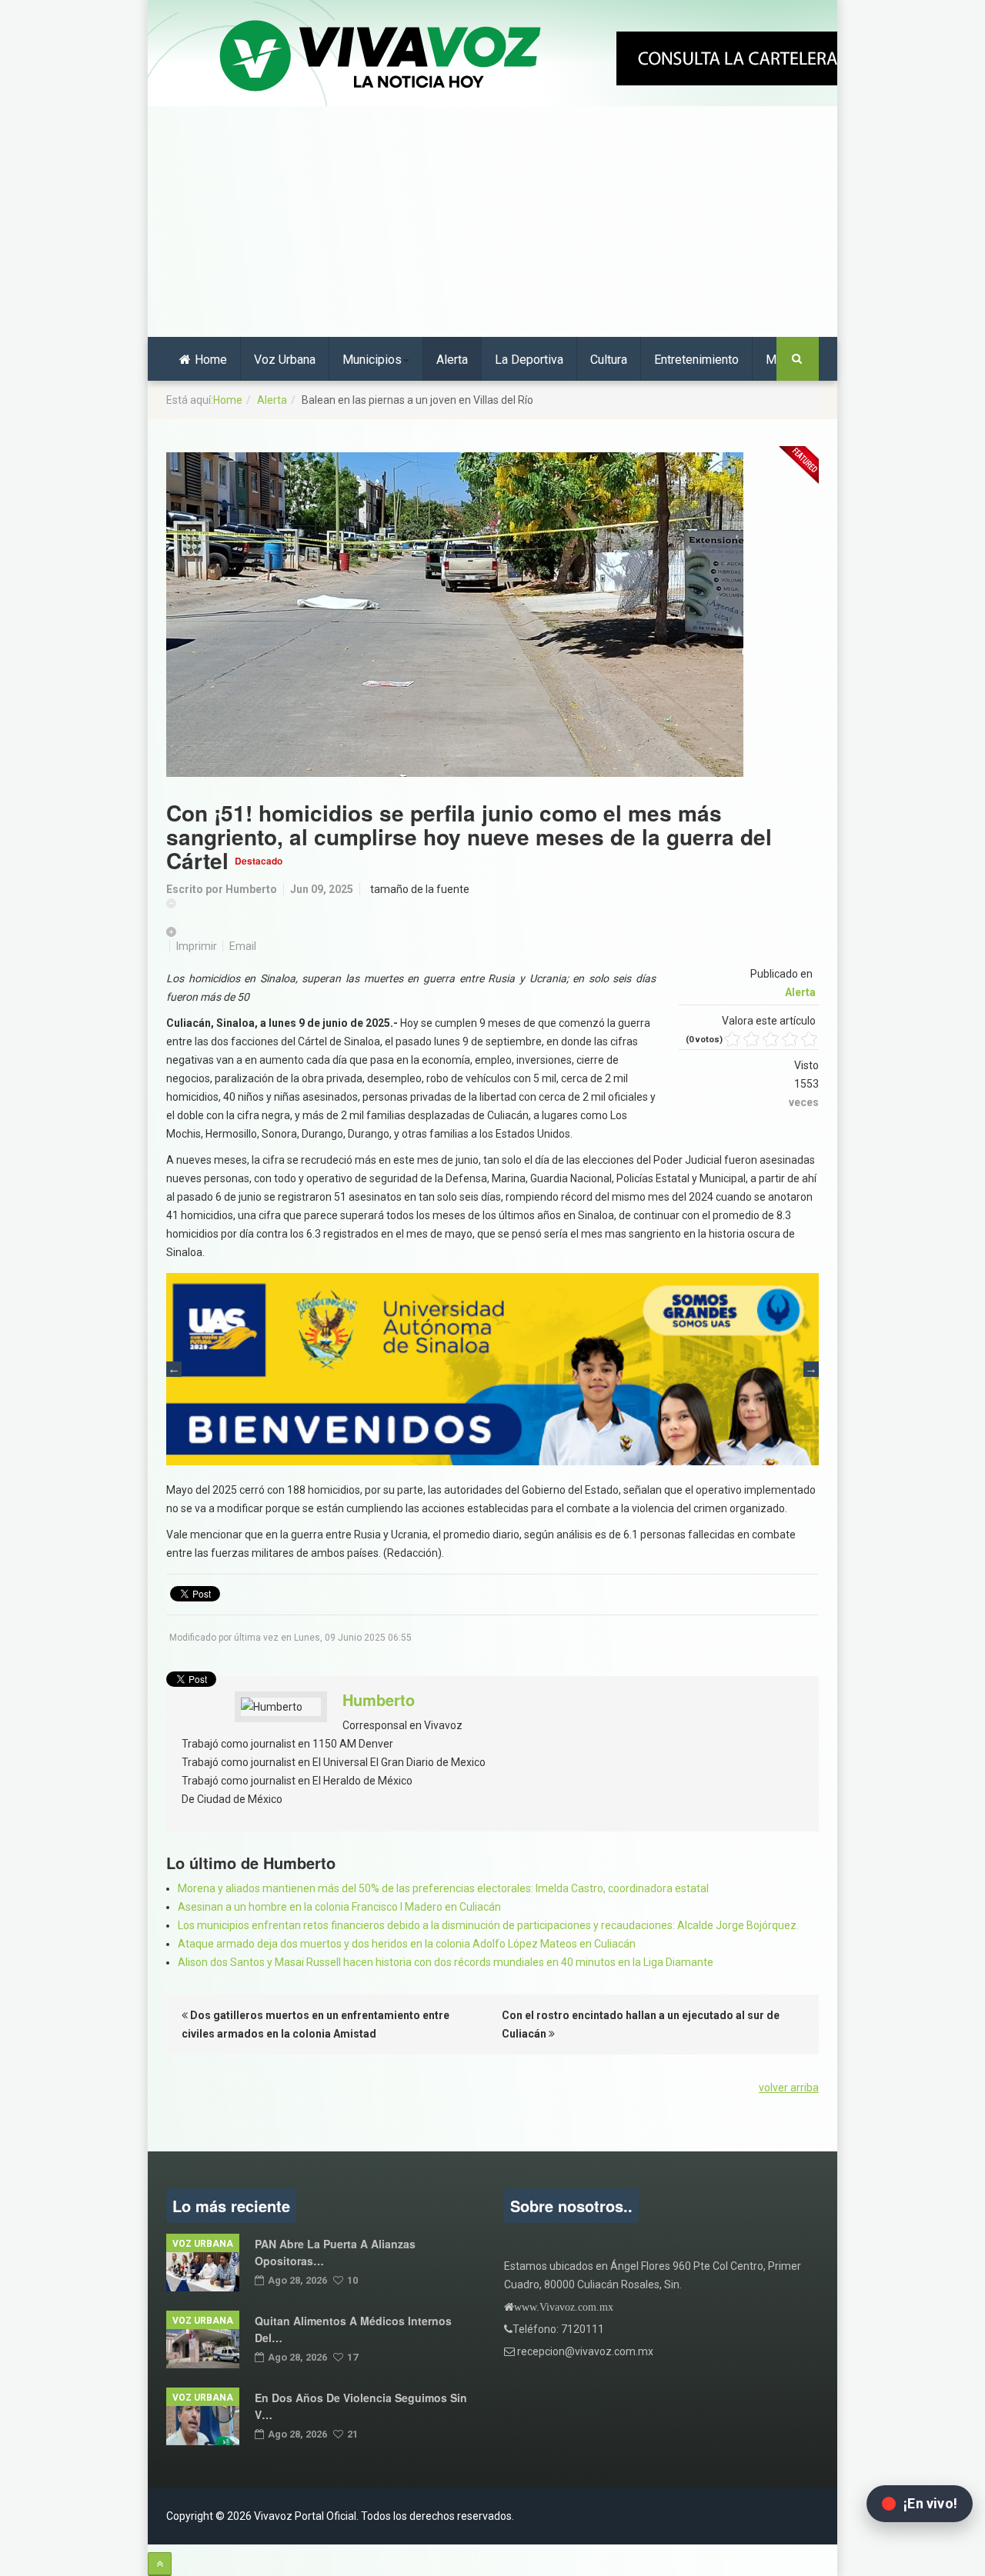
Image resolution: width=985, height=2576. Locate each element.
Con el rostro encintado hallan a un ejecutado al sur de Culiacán (641, 2024)
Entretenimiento (696, 360)
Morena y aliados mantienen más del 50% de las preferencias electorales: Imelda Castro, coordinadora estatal (443, 1888)
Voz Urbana (285, 360)
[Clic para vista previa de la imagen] (492, 615)
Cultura (609, 360)
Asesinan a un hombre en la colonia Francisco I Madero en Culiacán (339, 1907)
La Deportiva (529, 360)
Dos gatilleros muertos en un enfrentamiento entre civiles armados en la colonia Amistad (316, 2024)
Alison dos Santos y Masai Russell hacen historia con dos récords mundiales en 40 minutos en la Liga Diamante (446, 1962)
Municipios (372, 360)
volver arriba (789, 2088)
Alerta (452, 360)
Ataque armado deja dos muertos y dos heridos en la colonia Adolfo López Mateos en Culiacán (407, 1944)
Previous (174, 1369)
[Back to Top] (160, 2564)
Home (211, 360)
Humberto (251, 889)
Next (811, 1369)
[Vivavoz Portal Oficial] (380, 57)
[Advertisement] (492, 222)
